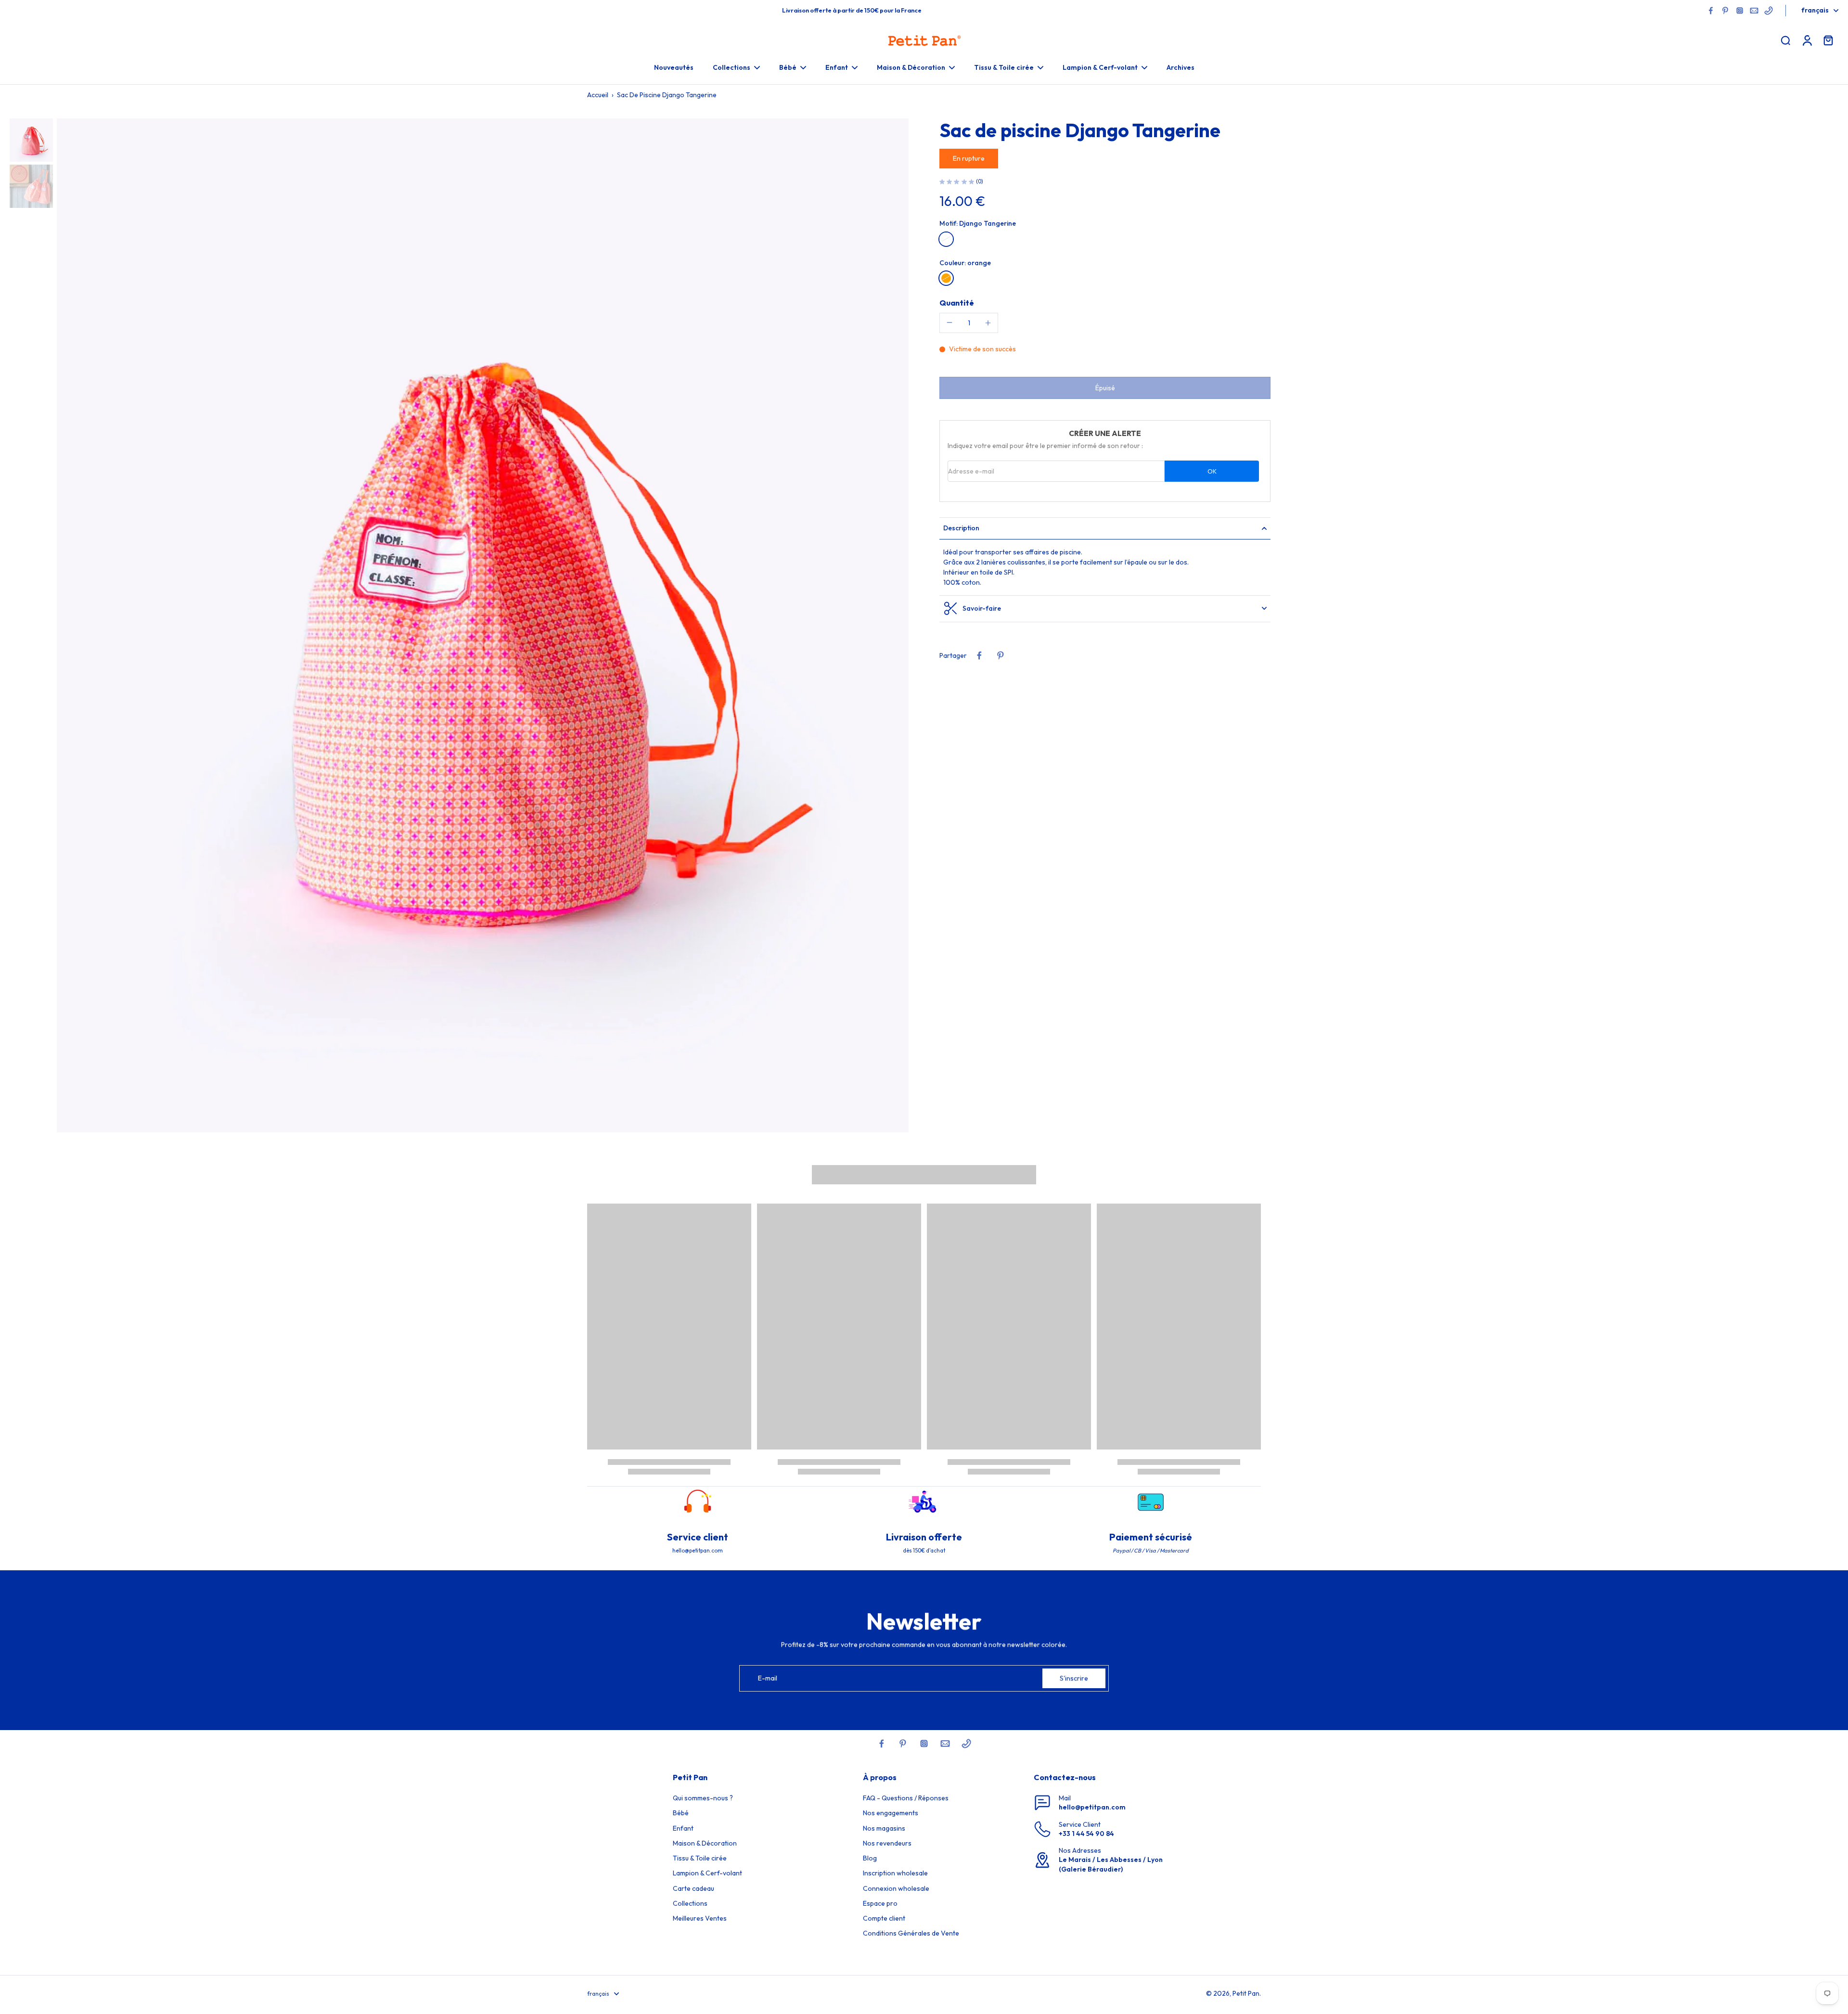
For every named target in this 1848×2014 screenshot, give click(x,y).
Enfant (683, 1828)
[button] (1105, 388)
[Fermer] (160, 1973)
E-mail (768, 1678)
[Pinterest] (1725, 11)
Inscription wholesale (895, 1873)
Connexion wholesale (896, 1888)
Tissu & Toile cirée (700, 1858)
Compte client (884, 1918)
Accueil (598, 95)
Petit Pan (1246, 1993)
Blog (870, 1858)
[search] (1785, 40)
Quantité (957, 302)
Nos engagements (891, 1813)
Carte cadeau (693, 1888)
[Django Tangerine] (946, 239)
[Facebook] (1711, 11)
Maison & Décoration (705, 1843)
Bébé (681, 1813)
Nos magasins (884, 1828)
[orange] (946, 278)
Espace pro (880, 1903)
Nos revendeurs (887, 1843)
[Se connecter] (1807, 40)
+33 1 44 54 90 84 (1086, 1834)
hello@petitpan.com (1092, 1807)
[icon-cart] (1828, 40)
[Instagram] (1740, 11)
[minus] (950, 322)
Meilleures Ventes (700, 1918)
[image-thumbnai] (31, 140)
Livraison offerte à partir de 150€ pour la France (852, 10)
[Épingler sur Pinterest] (1001, 655)
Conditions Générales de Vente (911, 1933)
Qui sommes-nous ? (703, 1798)
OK (1212, 471)
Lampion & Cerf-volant (707, 1873)
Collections (690, 1903)
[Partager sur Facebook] (979, 655)
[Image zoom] (483, 625)
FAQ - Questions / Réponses (906, 1798)
